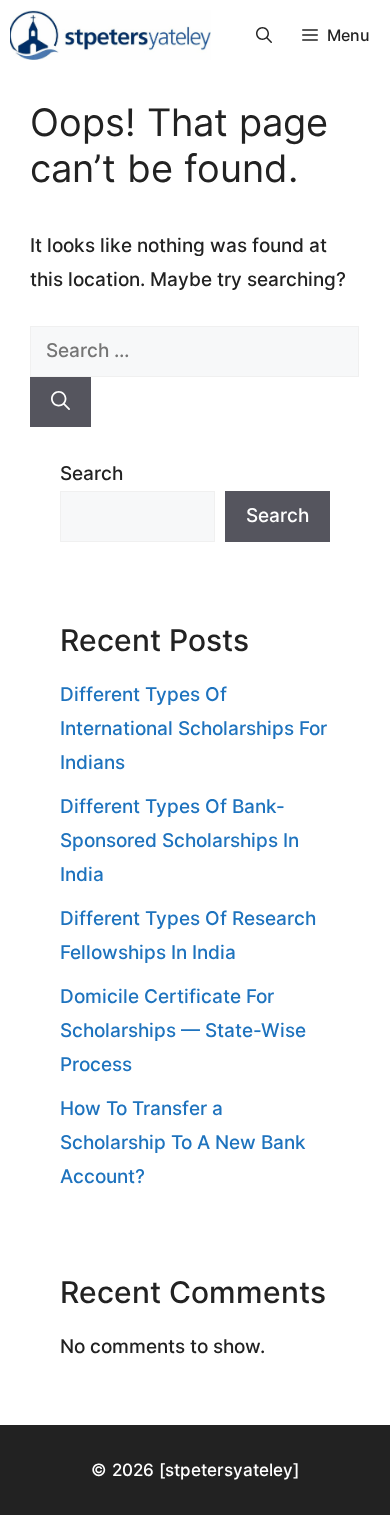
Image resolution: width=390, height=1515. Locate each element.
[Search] (60, 402)
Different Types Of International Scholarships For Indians (193, 728)
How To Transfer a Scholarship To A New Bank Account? (183, 1142)
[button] (264, 35)
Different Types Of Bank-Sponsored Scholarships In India (179, 840)
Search (91, 473)
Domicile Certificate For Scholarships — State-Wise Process (183, 1030)
